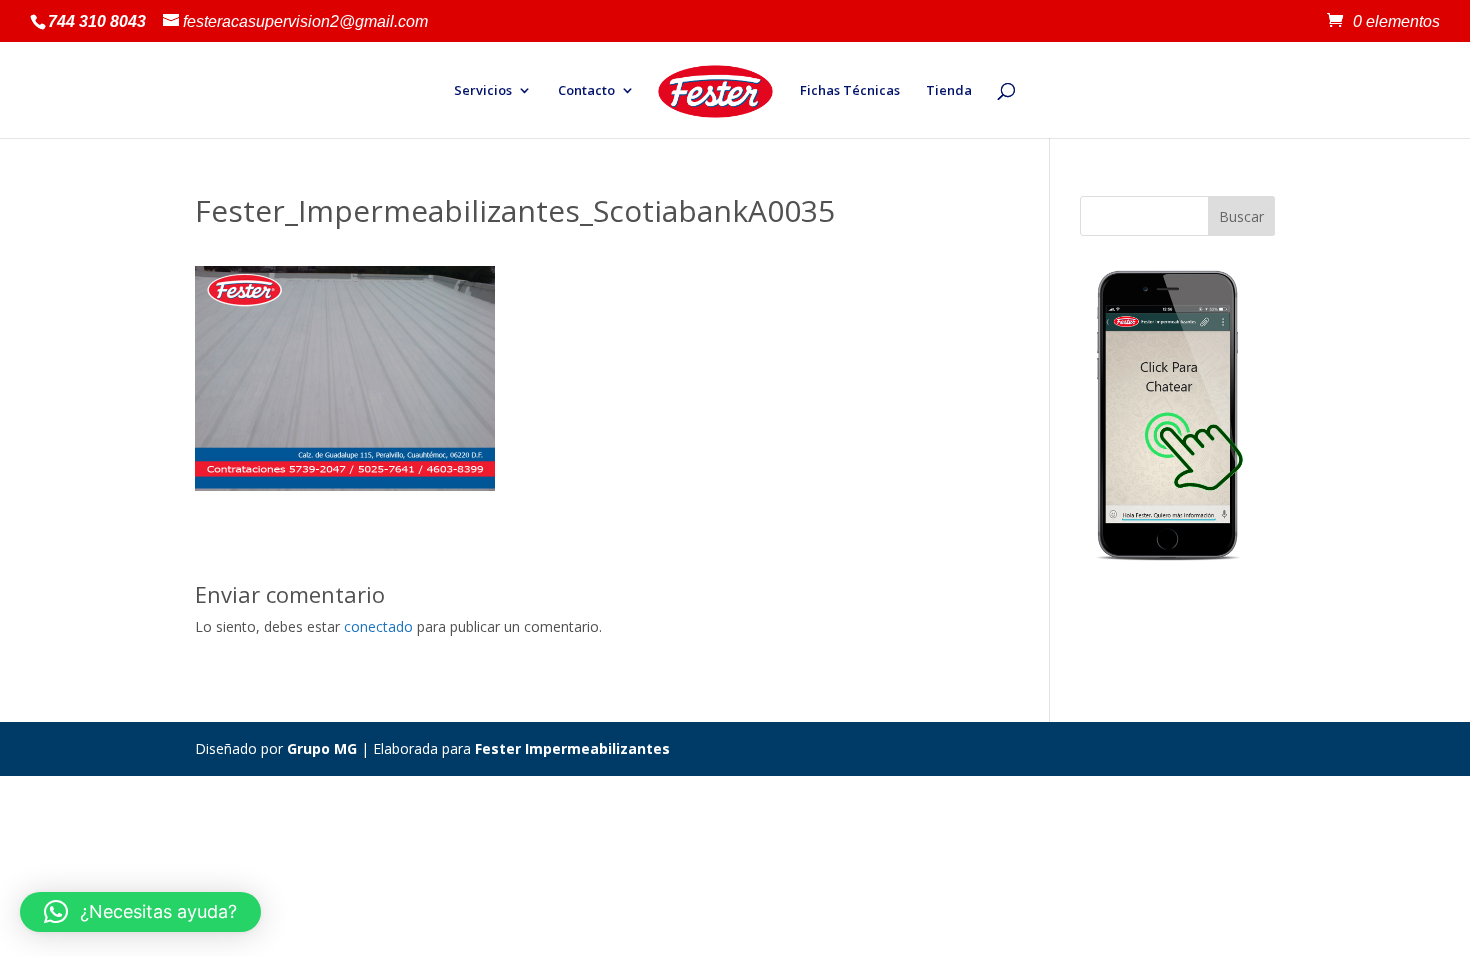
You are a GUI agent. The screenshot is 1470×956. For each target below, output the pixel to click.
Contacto (586, 91)
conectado (378, 626)
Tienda (949, 91)
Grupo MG (322, 748)
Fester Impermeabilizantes (572, 748)
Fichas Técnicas (850, 91)
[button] (140, 912)
